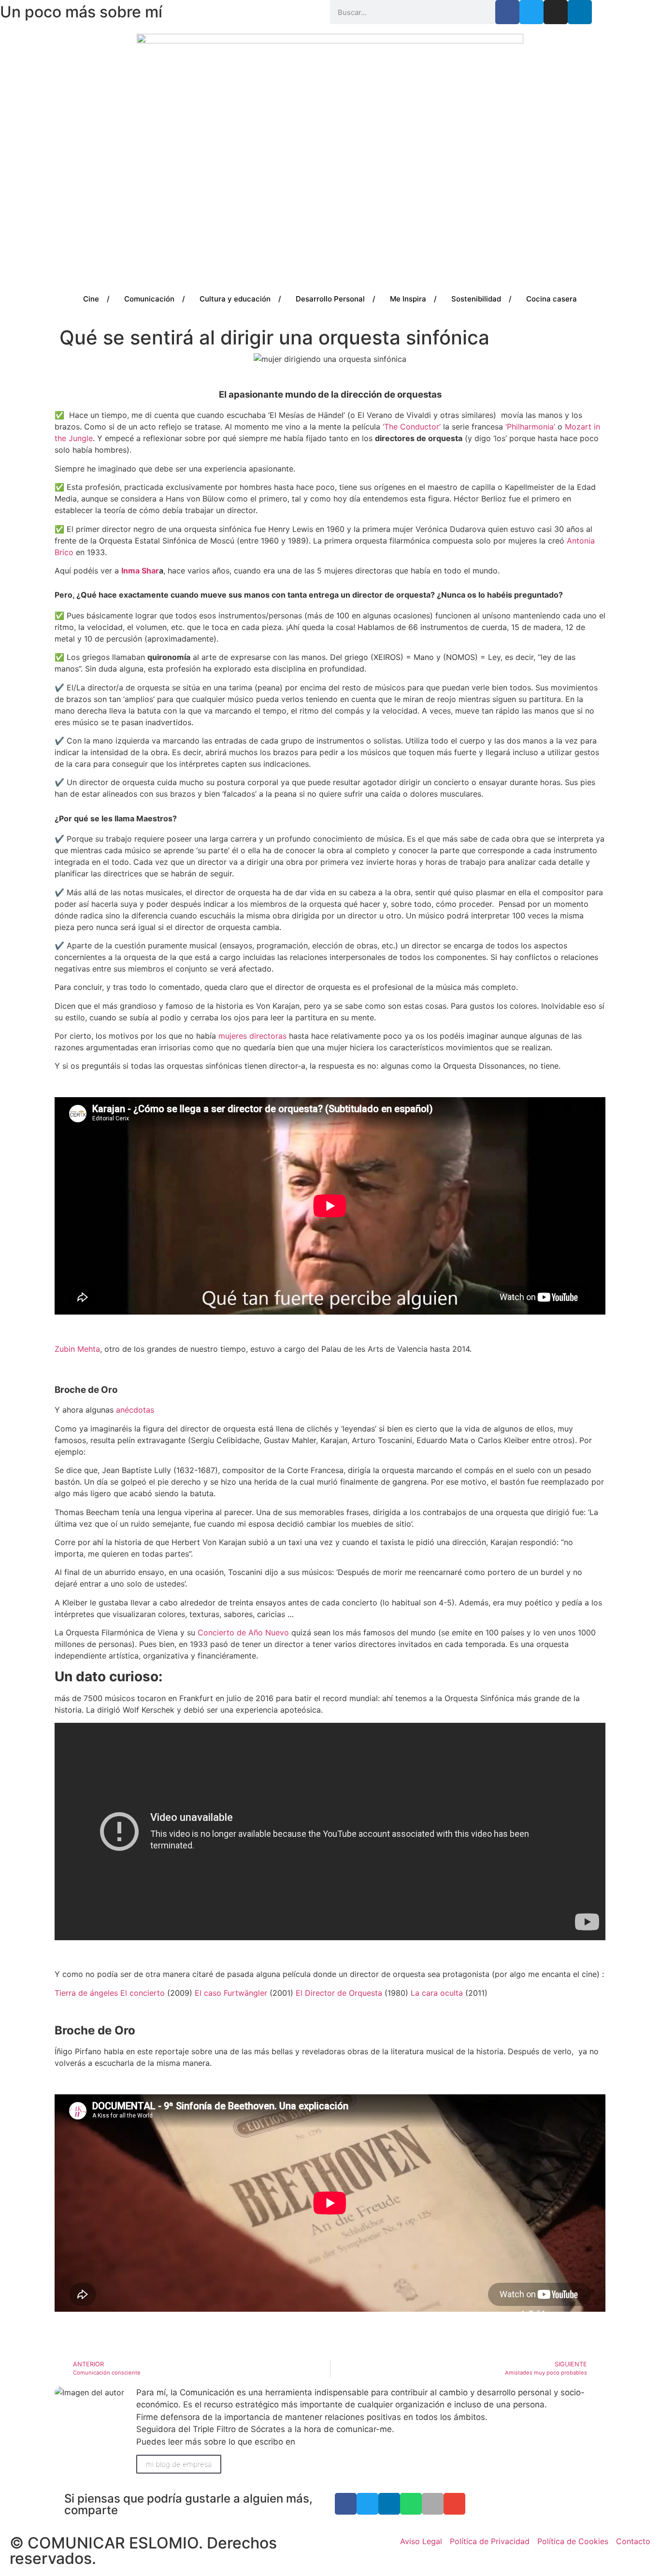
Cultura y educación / (240, 299)
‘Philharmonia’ (530, 427)
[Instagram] (556, 12)
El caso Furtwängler (231, 1993)
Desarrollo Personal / (336, 299)
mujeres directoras (252, 1036)
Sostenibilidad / (481, 299)
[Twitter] (531, 12)
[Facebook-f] (507, 12)
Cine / (96, 299)
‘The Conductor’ (412, 427)
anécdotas (135, 1410)
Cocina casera (552, 299)
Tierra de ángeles (86, 1993)
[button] (346, 2504)
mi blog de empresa (179, 2464)
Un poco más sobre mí (81, 12)
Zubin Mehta (77, 1349)
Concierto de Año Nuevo (243, 1632)
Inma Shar (140, 571)
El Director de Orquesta (339, 1993)
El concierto (143, 1993)
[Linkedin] (580, 12)
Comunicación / (155, 299)
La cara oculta (437, 1993)
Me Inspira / (413, 299)
